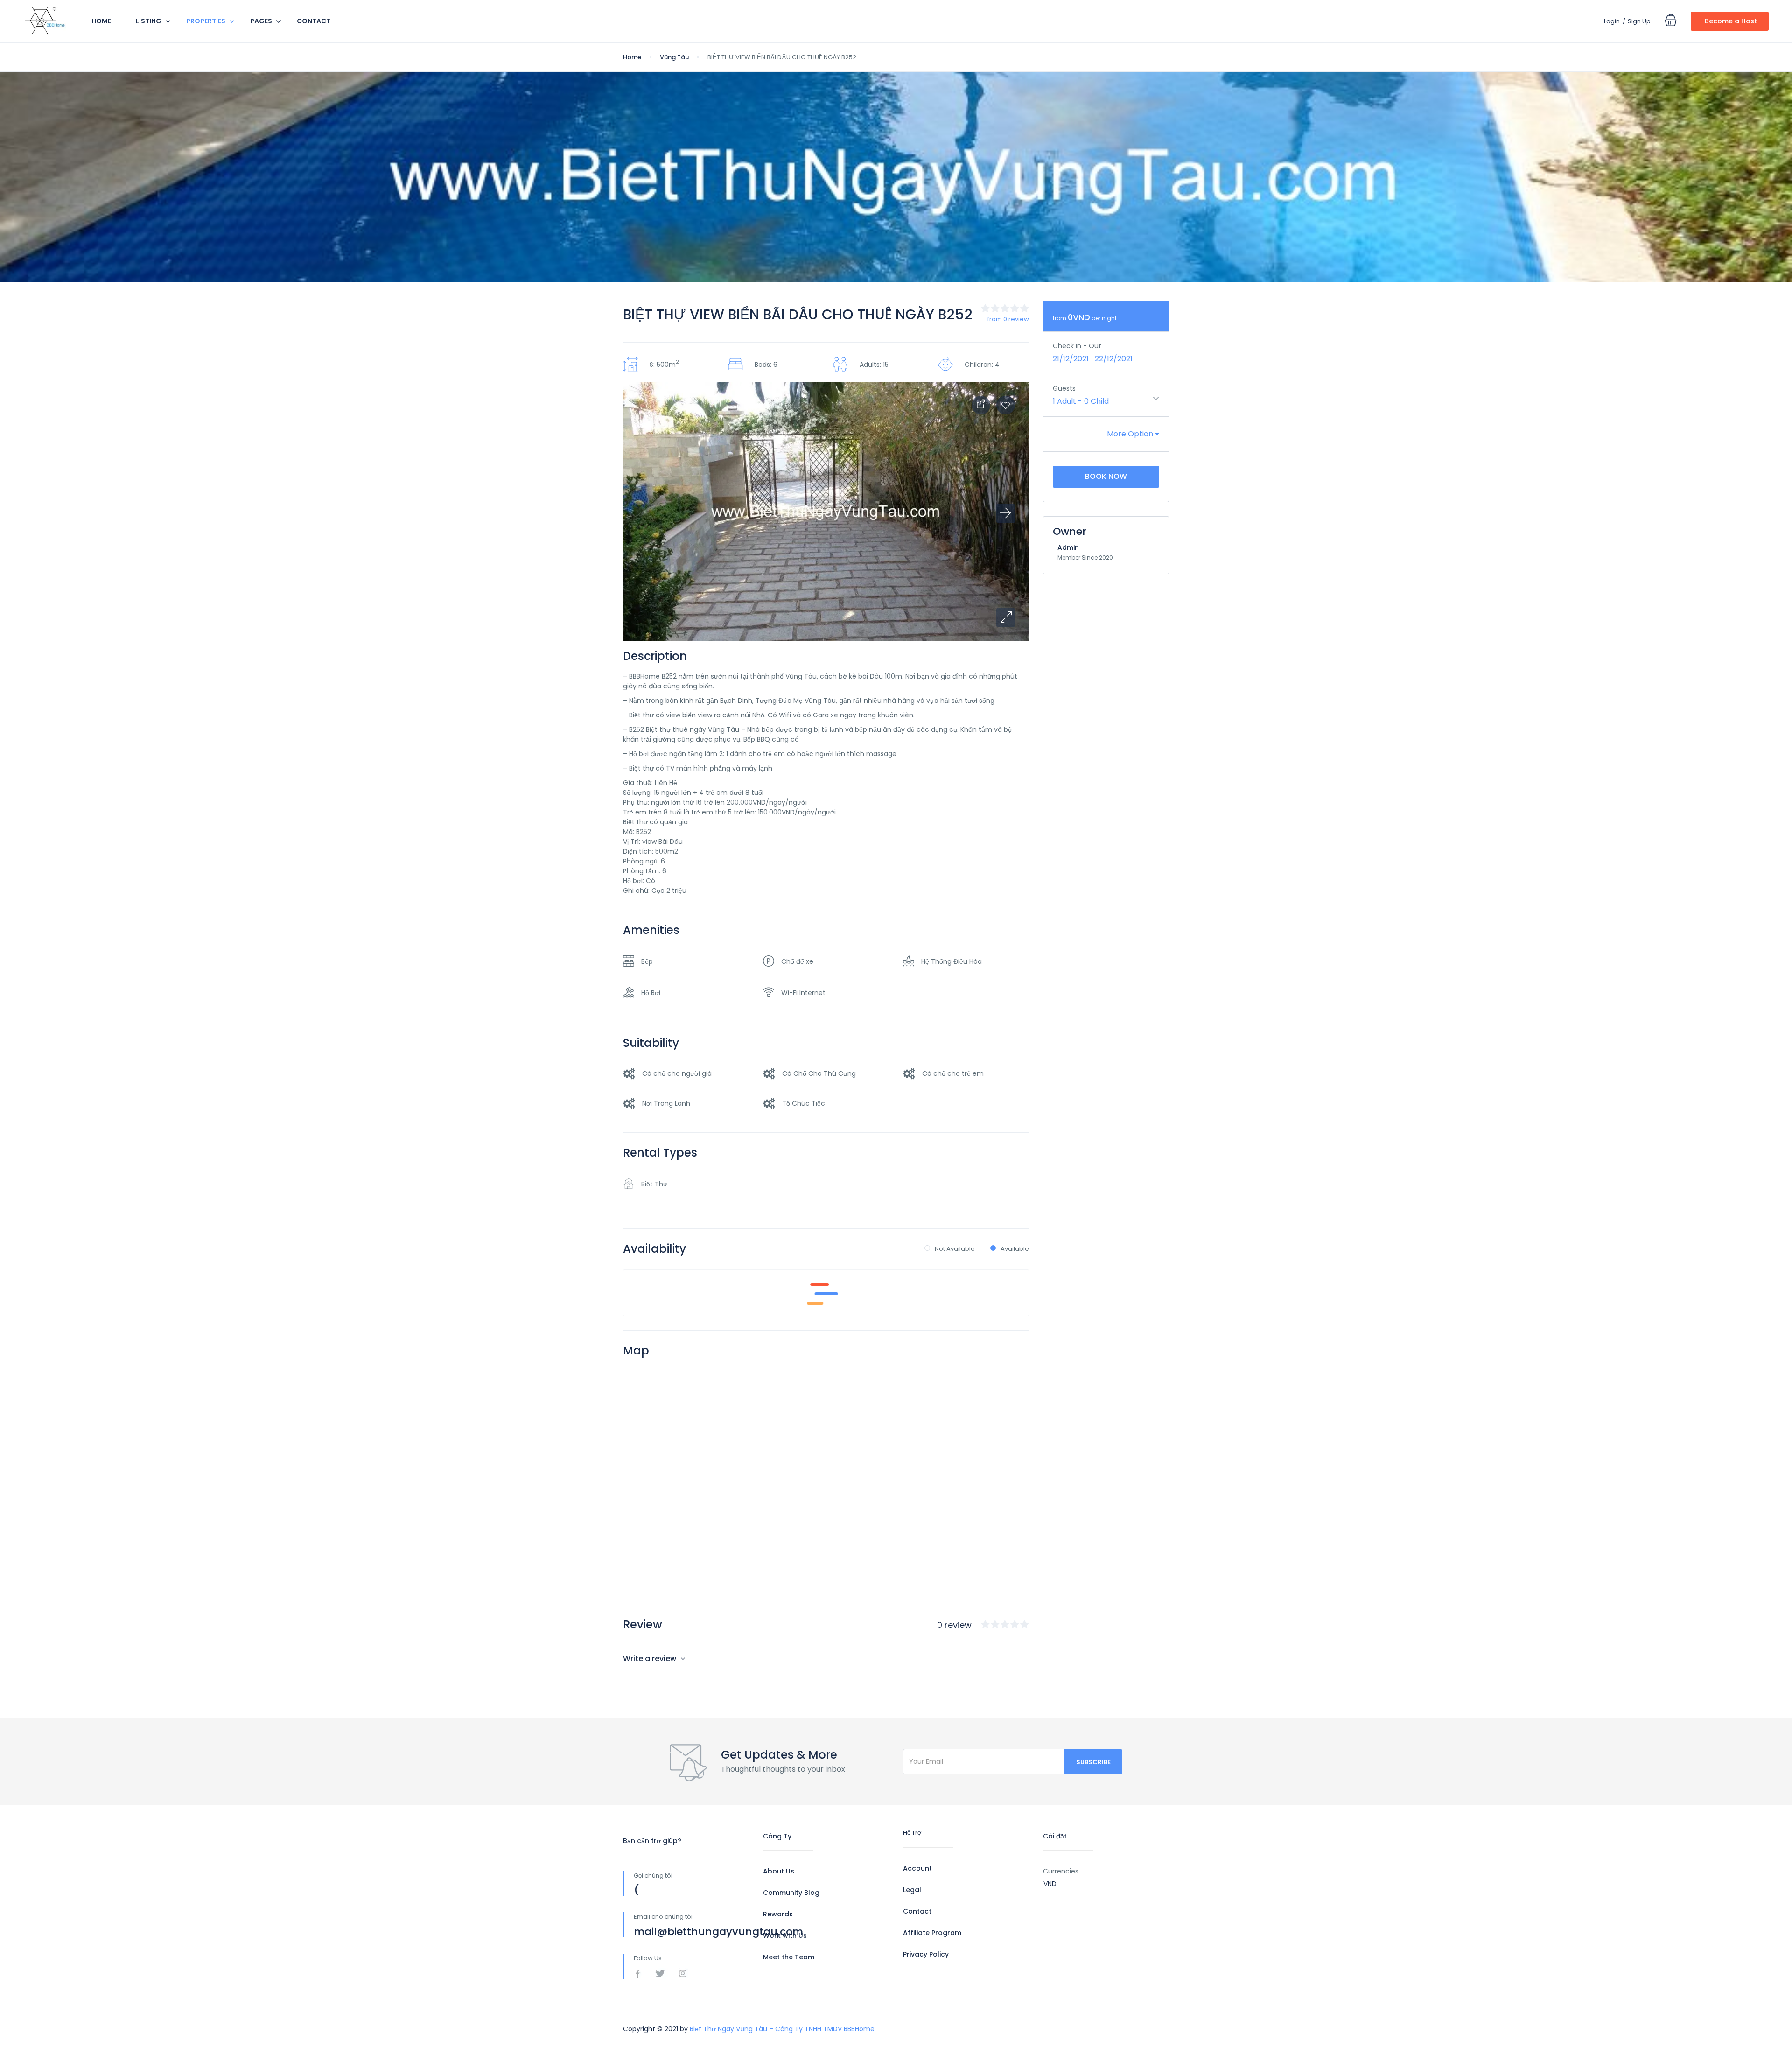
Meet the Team (789, 1957)
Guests (1064, 388)
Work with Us (785, 1936)
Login (1612, 21)
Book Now (1106, 476)
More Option (1131, 434)
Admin (1068, 547)
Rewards (778, 1914)
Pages (261, 21)
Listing (149, 21)
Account (917, 1868)
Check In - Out (1077, 346)
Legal (912, 1890)
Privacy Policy (926, 1954)
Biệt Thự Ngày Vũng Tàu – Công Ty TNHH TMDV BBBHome (782, 2029)
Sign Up (1639, 21)
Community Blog (791, 1893)
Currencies (1061, 1871)
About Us (779, 1871)
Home (101, 21)
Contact (314, 21)
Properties (206, 21)
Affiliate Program (932, 1933)
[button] (1006, 617)
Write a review (651, 1659)
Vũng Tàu (674, 57)
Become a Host (1731, 21)
